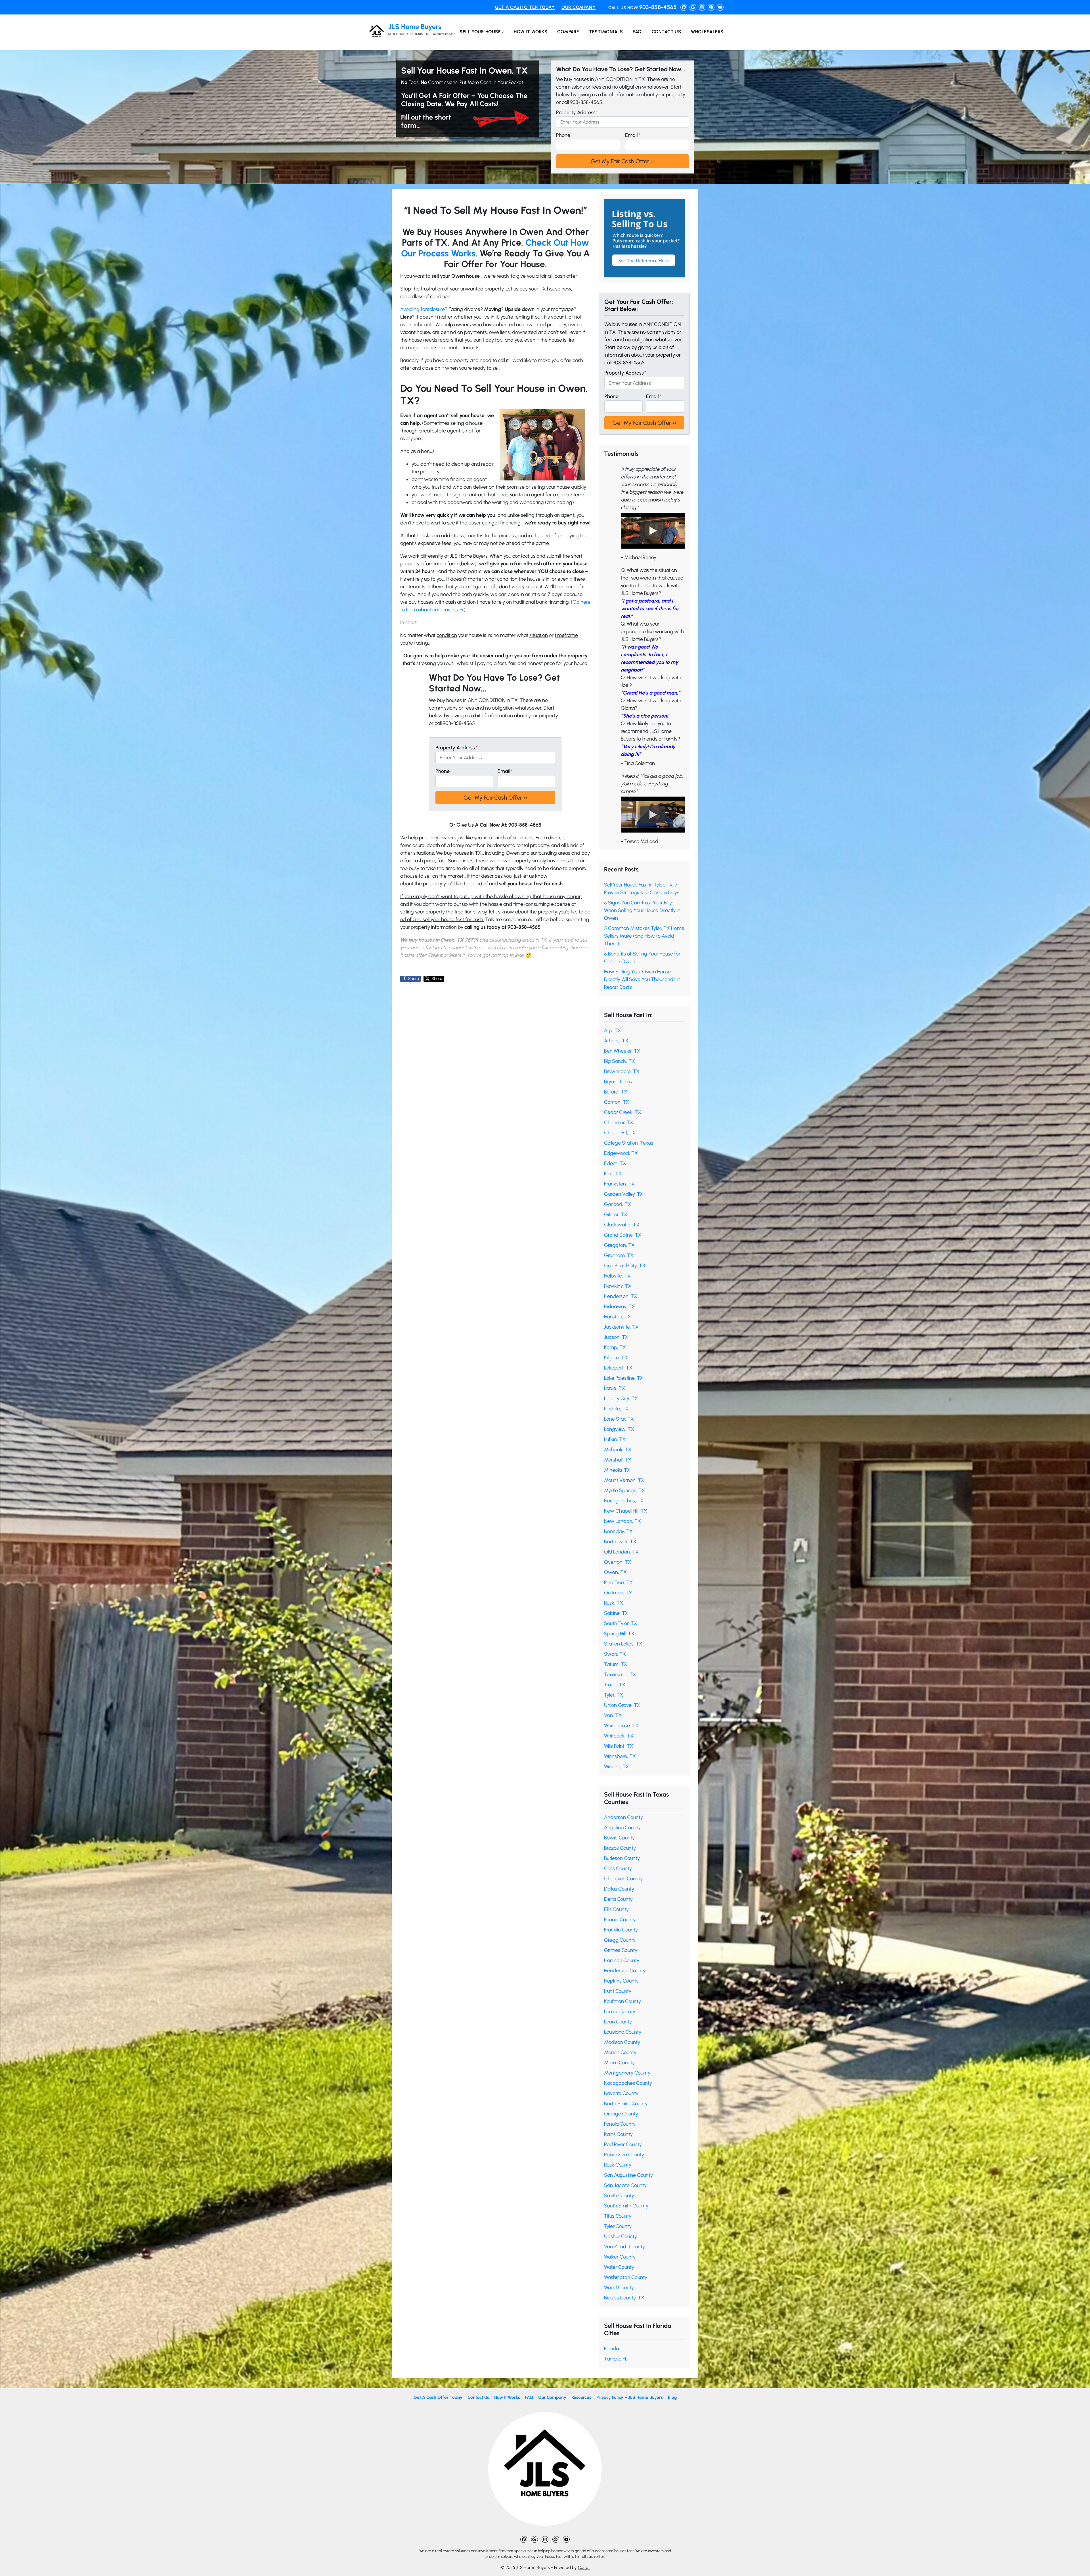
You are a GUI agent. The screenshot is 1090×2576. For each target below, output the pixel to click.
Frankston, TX (619, 1184)
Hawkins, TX (618, 1286)
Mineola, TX (617, 1470)
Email (633, 135)
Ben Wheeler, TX (622, 1051)
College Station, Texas (629, 1143)
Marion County (620, 2052)
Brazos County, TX (624, 2298)
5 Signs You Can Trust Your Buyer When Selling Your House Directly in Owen (642, 910)
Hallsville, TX (617, 1276)
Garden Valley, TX (624, 1194)
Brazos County (620, 1848)
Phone (563, 135)
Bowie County (619, 1838)
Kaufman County (622, 2001)
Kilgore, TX (616, 1358)
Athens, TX (616, 1041)
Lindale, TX (616, 1409)
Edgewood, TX (621, 1153)
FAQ (637, 32)
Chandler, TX (619, 1122)
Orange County (621, 2114)
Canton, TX (617, 1102)
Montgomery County (627, 2073)
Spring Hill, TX (619, 1634)
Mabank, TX (618, 1450)
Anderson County (623, 1817)
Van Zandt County (624, 2247)
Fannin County (620, 1920)
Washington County (626, 2277)
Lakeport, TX (618, 1368)
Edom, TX (615, 1163)
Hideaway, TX (620, 1306)
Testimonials (606, 32)
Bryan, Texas (618, 1082)
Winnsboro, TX (620, 1756)
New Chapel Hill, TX (626, 1511)
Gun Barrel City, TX (625, 1266)
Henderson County (625, 1971)
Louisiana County (623, 2032)
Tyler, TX (614, 1695)
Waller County (619, 2267)
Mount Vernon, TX (624, 1480)
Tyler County (618, 2226)
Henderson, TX (621, 1296)
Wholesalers (707, 32)
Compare (568, 32)
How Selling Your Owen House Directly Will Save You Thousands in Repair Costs (642, 979)
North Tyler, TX (620, 1542)
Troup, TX (615, 1685)
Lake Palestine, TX (624, 1378)
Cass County (618, 1868)
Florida (611, 2349)
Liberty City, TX (621, 1398)
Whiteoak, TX (619, 1736)
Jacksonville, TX (621, 1327)
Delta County (618, 1899)
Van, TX (613, 1715)
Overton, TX (618, 1562)
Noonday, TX (618, 1531)
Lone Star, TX (619, 1419)
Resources (581, 2397)
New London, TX (622, 1521)
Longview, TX (619, 1429)
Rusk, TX (614, 1603)
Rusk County (618, 2165)
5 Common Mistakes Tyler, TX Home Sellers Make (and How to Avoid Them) (644, 936)
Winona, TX (617, 1766)
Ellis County (616, 1909)
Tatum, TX (616, 1664)
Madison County (622, 2042)
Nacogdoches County (628, 2083)
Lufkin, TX (615, 1439)
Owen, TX (615, 1572)
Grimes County (621, 1950)
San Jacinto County (625, 2185)
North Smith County (626, 2104)
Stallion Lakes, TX (623, 1644)
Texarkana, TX (620, 1674)
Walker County (620, 2257)
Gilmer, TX (616, 1214)
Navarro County (621, 2093)
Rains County (618, 2134)
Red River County (623, 2144)
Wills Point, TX (619, 1746)
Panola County (620, 2124)
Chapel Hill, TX (620, 1133)
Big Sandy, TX (620, 1061)
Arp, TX (613, 1030)
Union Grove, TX (622, 1705)
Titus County (618, 2216)
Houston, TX (618, 1317)
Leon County (618, 2022)
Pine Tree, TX (618, 1582)
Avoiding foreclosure (423, 309)
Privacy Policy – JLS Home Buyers (630, 2397)
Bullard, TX (616, 1092)
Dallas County (619, 1889)
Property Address (577, 112)
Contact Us (666, 32)
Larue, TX (615, 1388)
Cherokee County (623, 1879)
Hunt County (618, 1991)
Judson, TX (616, 1337)
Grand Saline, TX (623, 1235)
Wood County (619, 2288)
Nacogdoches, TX (624, 1501)
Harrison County (622, 1960)
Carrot (584, 2567)
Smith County (619, 2196)
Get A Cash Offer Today (525, 7)
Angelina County (622, 1828)
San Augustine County (628, 2175)
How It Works (531, 32)
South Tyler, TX (621, 1623)
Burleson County (622, 1858)
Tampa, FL (616, 2359)
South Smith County (626, 2206)
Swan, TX (615, 1654)
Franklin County (621, 1930)
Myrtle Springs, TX (624, 1490)
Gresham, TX (619, 1255)
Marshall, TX (618, 1460)
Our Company (578, 7)
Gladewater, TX (622, 1225)
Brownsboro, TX (622, 1071)
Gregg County (620, 1940)
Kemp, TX (615, 1347)
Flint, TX (613, 1174)
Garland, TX (618, 1204)
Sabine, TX (616, 1613)
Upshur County (621, 2236)
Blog (672, 2397)
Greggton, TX (619, 1245)
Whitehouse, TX (621, 1726)
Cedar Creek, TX (623, 1112)
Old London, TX (621, 1552)
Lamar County (620, 2012)
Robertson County (624, 2155)
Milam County (619, 2063)
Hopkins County (621, 1981)
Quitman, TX (618, 1593)
